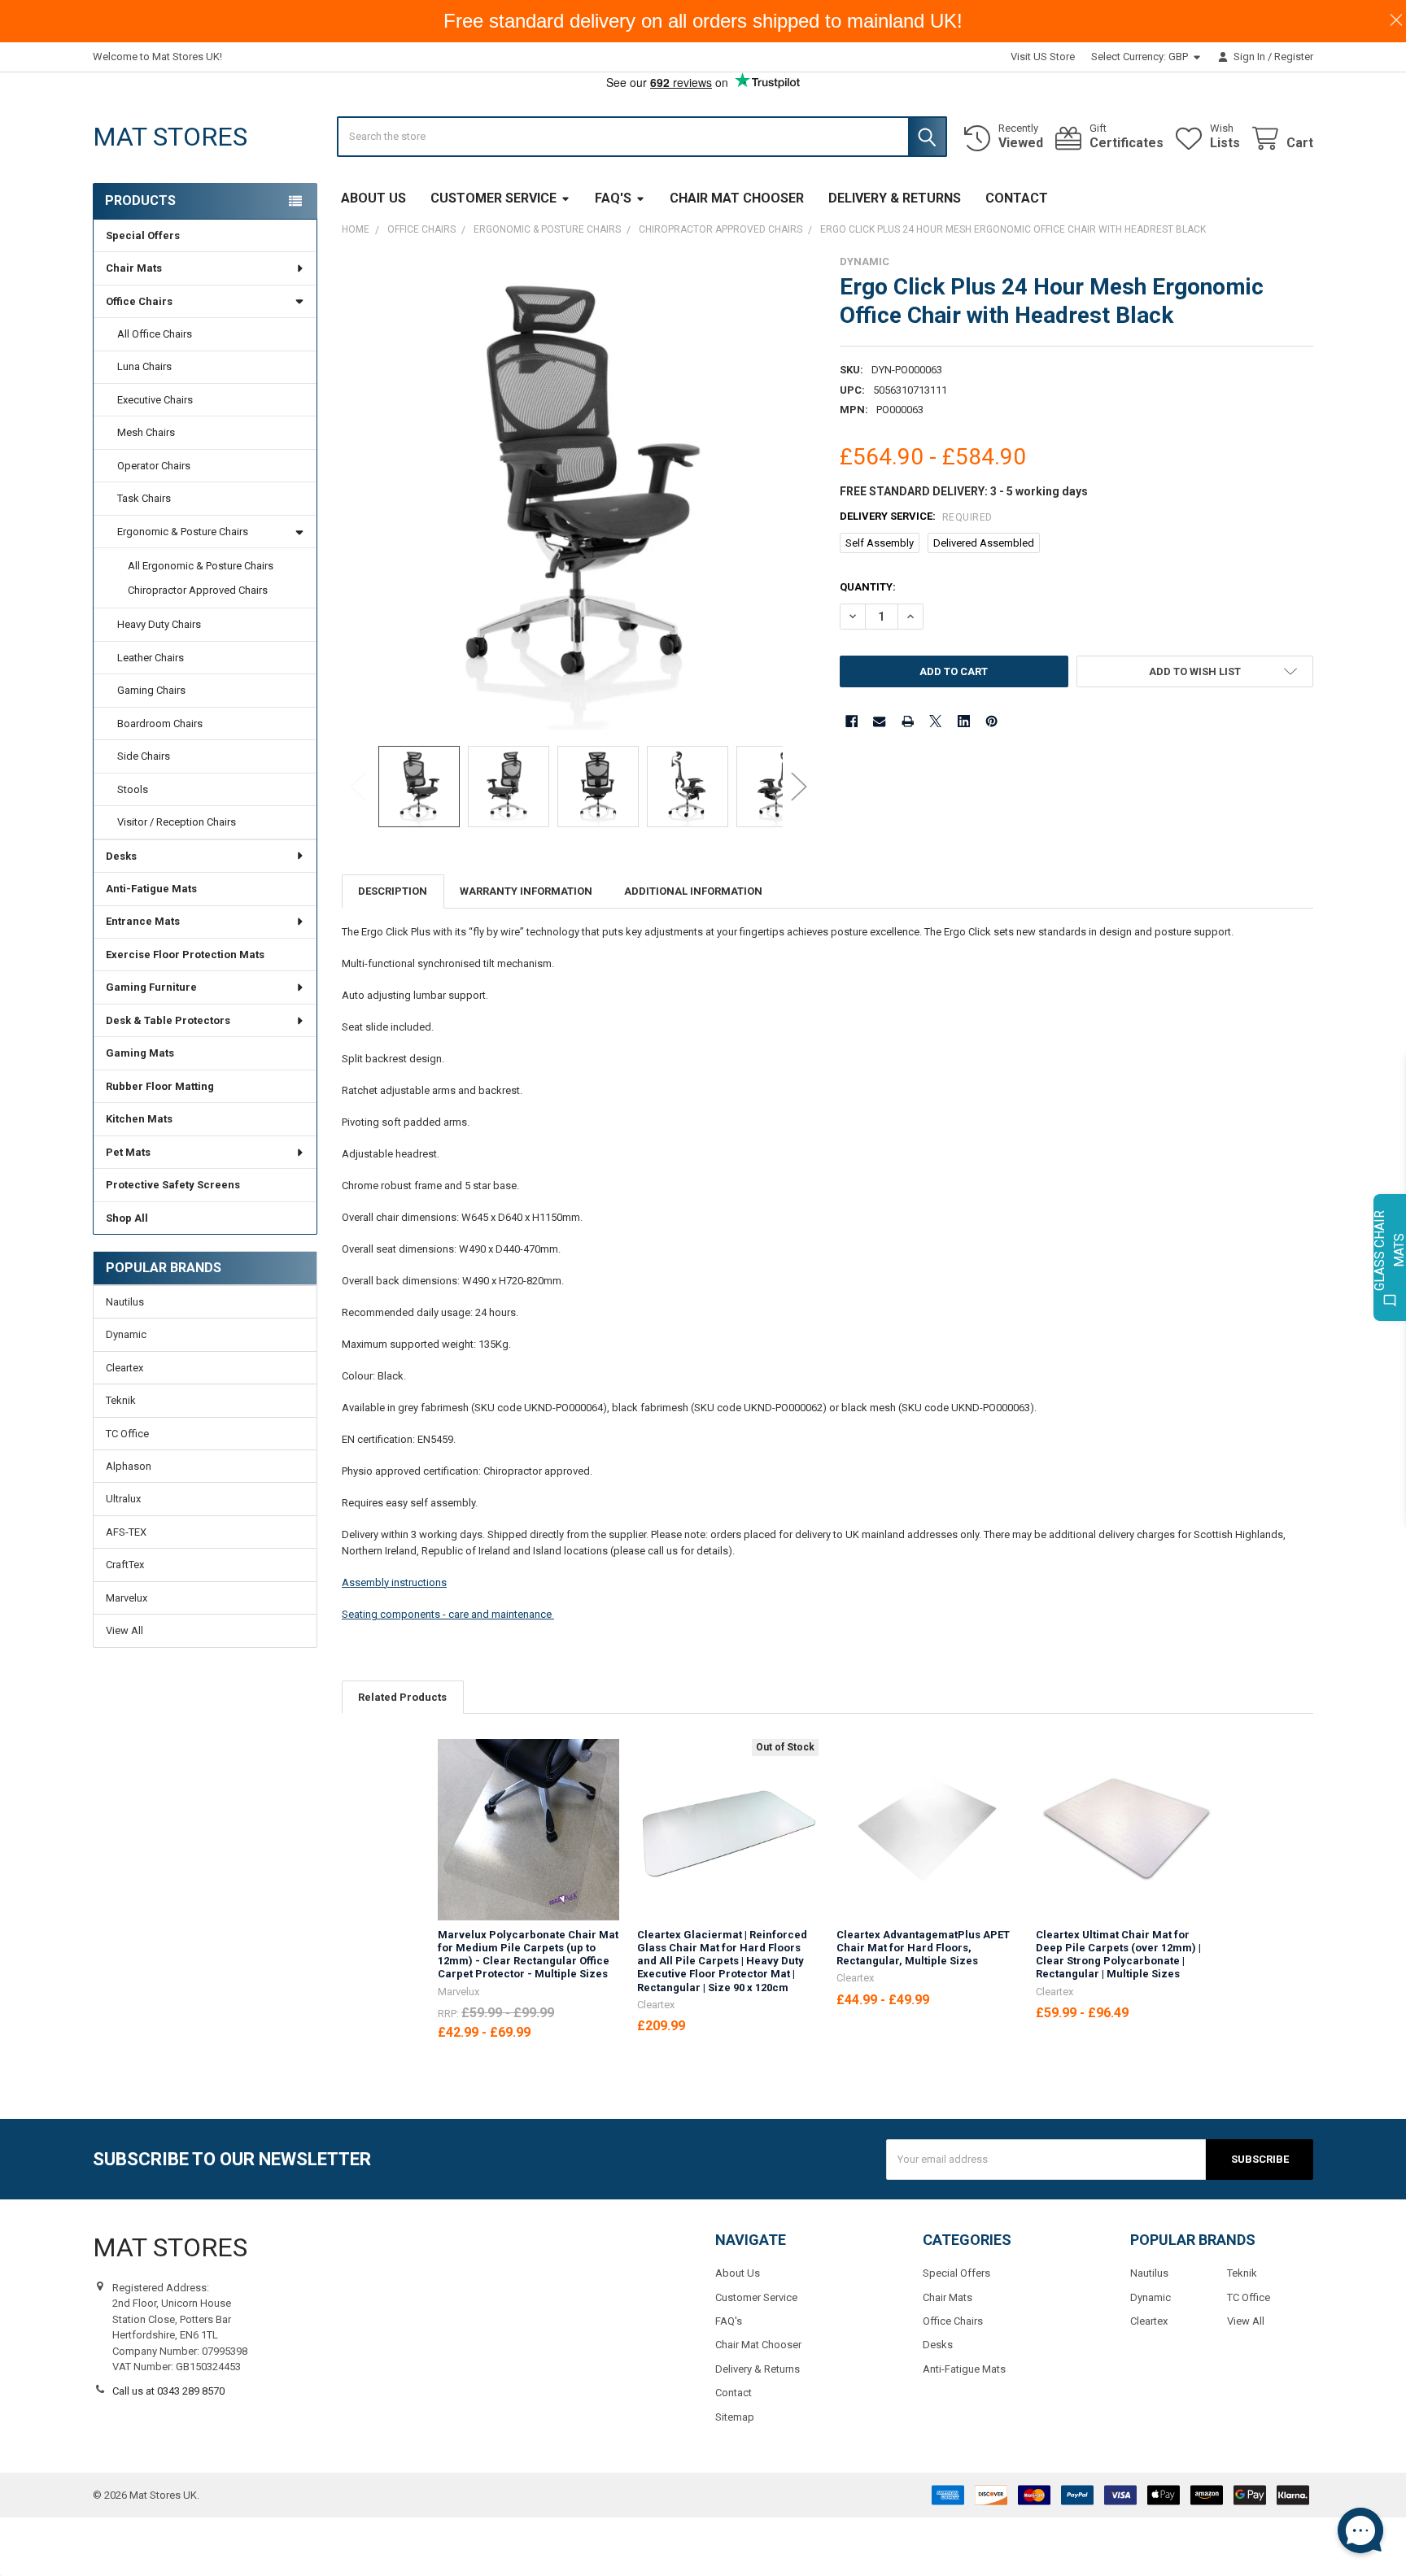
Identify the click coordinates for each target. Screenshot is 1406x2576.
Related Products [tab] (402, 1697)
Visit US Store (1043, 57)
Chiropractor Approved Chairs (198, 590)
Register (1294, 57)
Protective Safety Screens (173, 1185)
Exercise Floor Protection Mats (185, 955)
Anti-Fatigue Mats (151, 889)
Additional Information (693, 891)
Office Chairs (139, 301)
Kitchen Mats (139, 1119)
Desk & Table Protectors (168, 1020)
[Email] (879, 721)
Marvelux (127, 1598)
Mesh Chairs (146, 432)
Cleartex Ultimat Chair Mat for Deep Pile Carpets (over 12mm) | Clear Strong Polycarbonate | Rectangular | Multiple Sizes (1118, 1955)
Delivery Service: (916, 517)
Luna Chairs (144, 366)
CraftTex (125, 1565)
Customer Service (493, 198)
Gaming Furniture (151, 987)
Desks (121, 856)
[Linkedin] (964, 721)
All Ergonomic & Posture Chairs (201, 566)
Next (799, 786)
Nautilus (125, 1302)
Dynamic (126, 1334)
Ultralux (123, 1499)
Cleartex (124, 1368)
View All (124, 1630)
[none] (579, 493)
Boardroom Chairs (160, 724)
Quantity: (868, 587)
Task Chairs (144, 498)
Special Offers (143, 235)
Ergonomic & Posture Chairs (183, 532)
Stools (133, 789)
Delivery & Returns (895, 198)
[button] (1195, 671)
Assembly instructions (394, 1582)
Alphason (129, 1466)
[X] (935, 721)
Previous (358, 786)
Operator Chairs (154, 466)
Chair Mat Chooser (737, 198)
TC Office (127, 1434)
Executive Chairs (155, 400)
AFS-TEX (126, 1532)
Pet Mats (128, 1152)
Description (393, 891)
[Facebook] (851, 721)
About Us (373, 198)
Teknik (121, 1400)
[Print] (908, 721)
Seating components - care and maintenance (448, 1614)
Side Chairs (144, 756)
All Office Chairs (155, 334)
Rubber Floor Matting (160, 1086)
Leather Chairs (151, 658)
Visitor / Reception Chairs (177, 822)
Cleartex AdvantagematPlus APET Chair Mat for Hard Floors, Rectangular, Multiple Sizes (923, 1948)
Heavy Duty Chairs (159, 624)
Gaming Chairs (151, 690)
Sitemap (735, 2417)
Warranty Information (526, 891)
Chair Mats (134, 268)
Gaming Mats (140, 1053)
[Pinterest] (991, 721)
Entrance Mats (143, 921)
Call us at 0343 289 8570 (168, 2391)
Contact (1017, 198)
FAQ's (613, 198)
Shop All (127, 1218)
